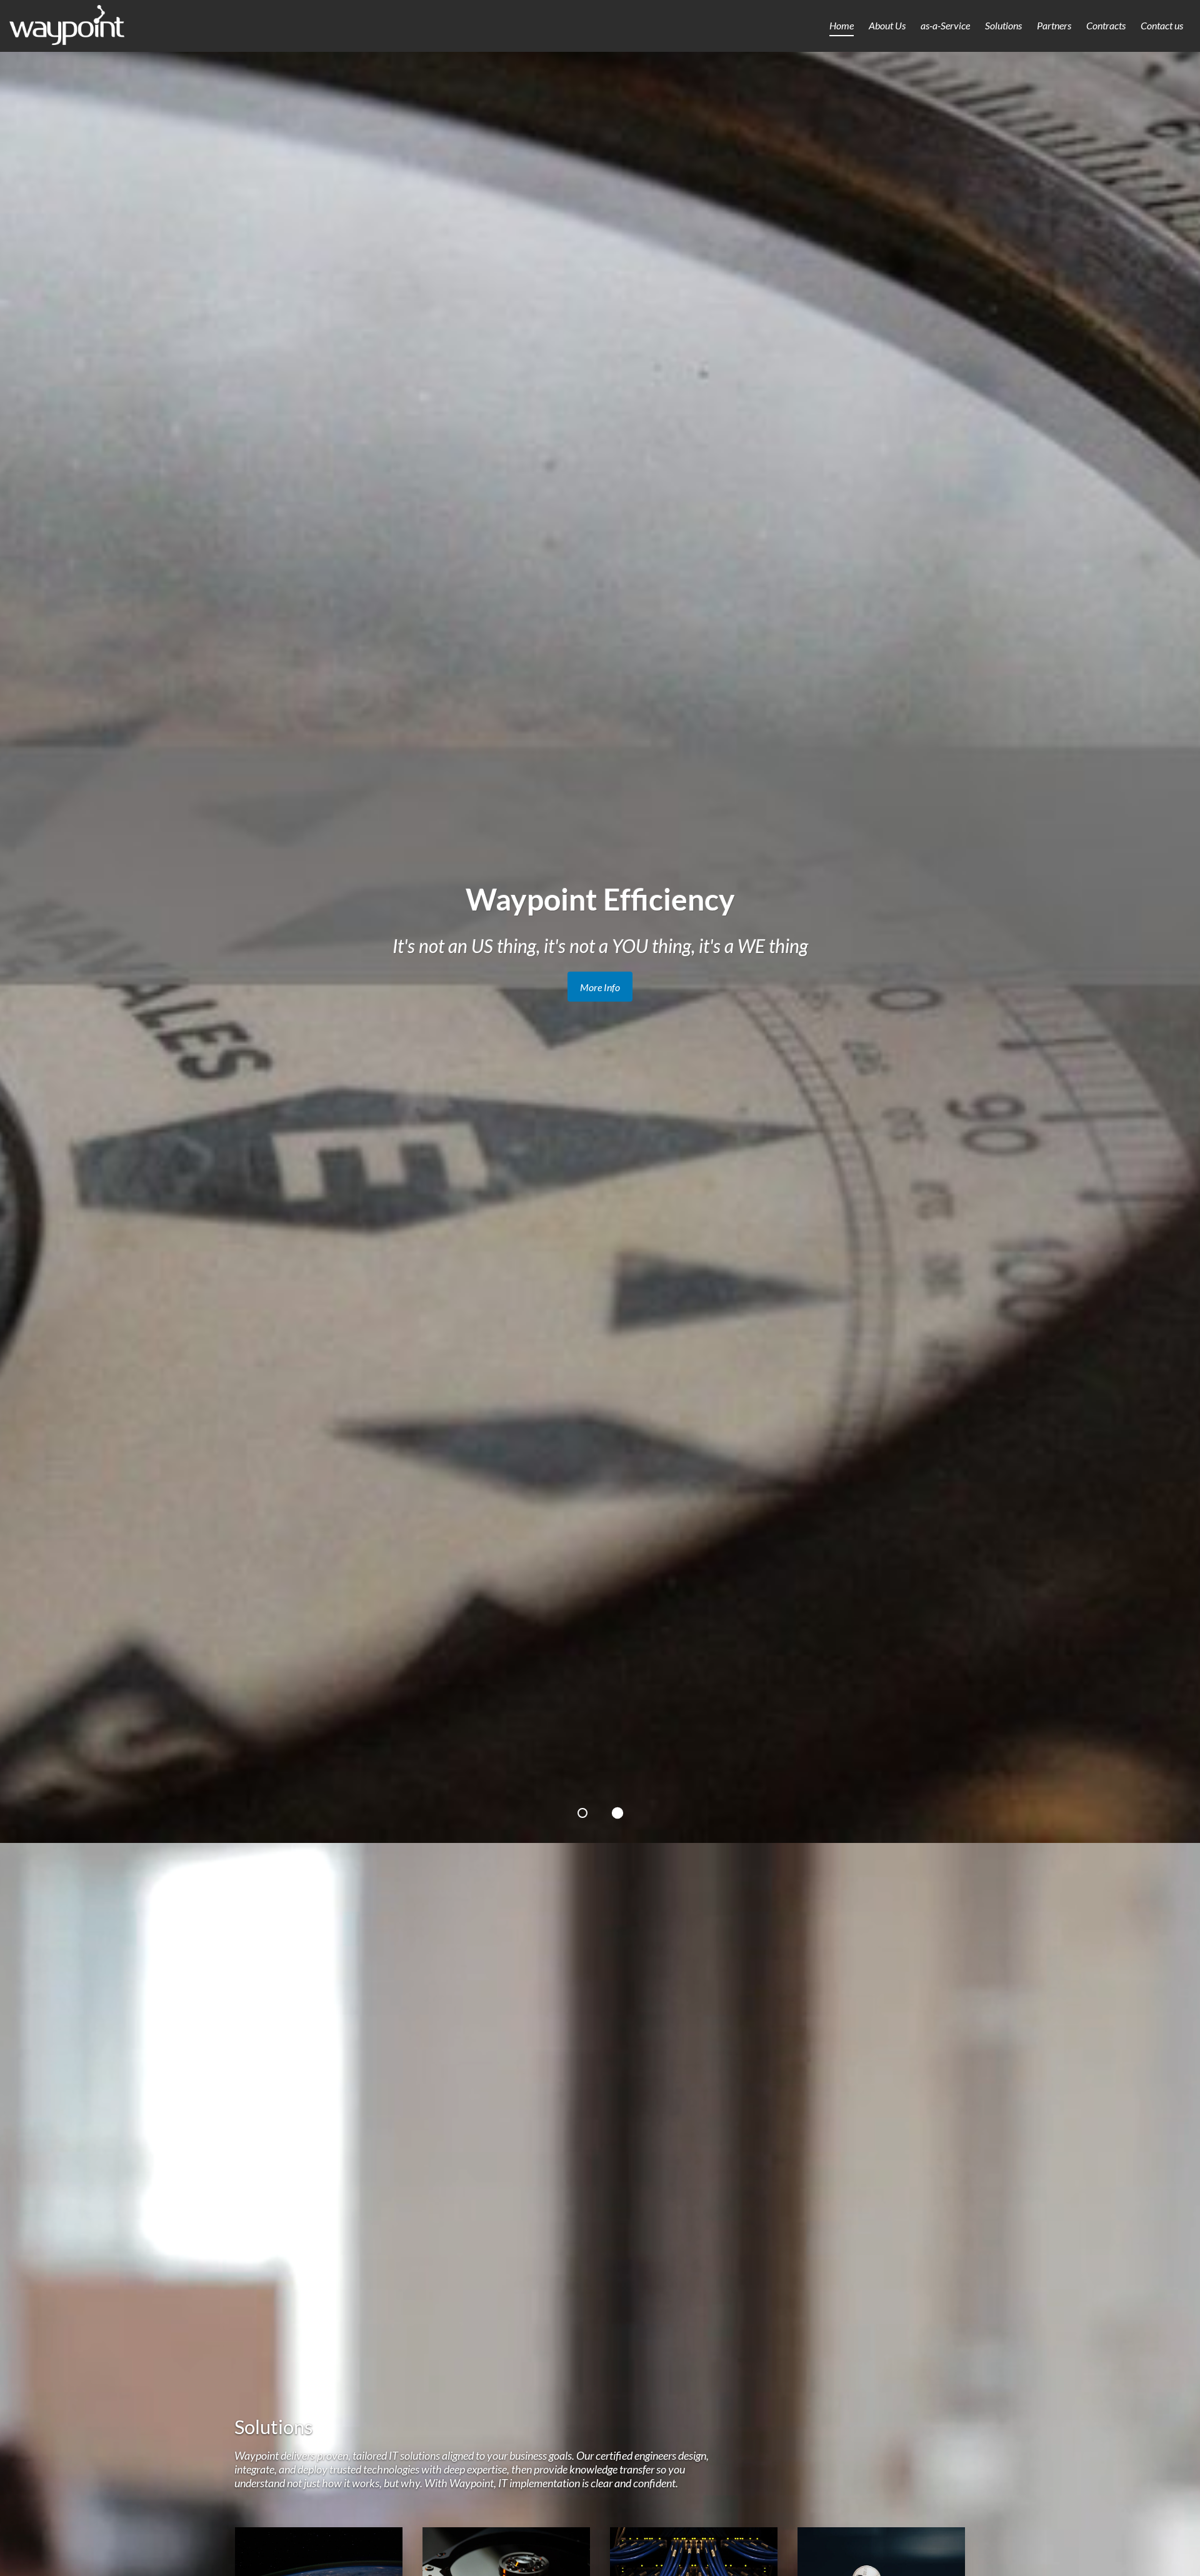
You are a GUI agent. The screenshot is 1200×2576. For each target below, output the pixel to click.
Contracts (1106, 25)
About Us (887, 25)
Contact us (1162, 25)
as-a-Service (945, 25)
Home (842, 25)
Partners (1054, 25)
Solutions (1003, 25)
